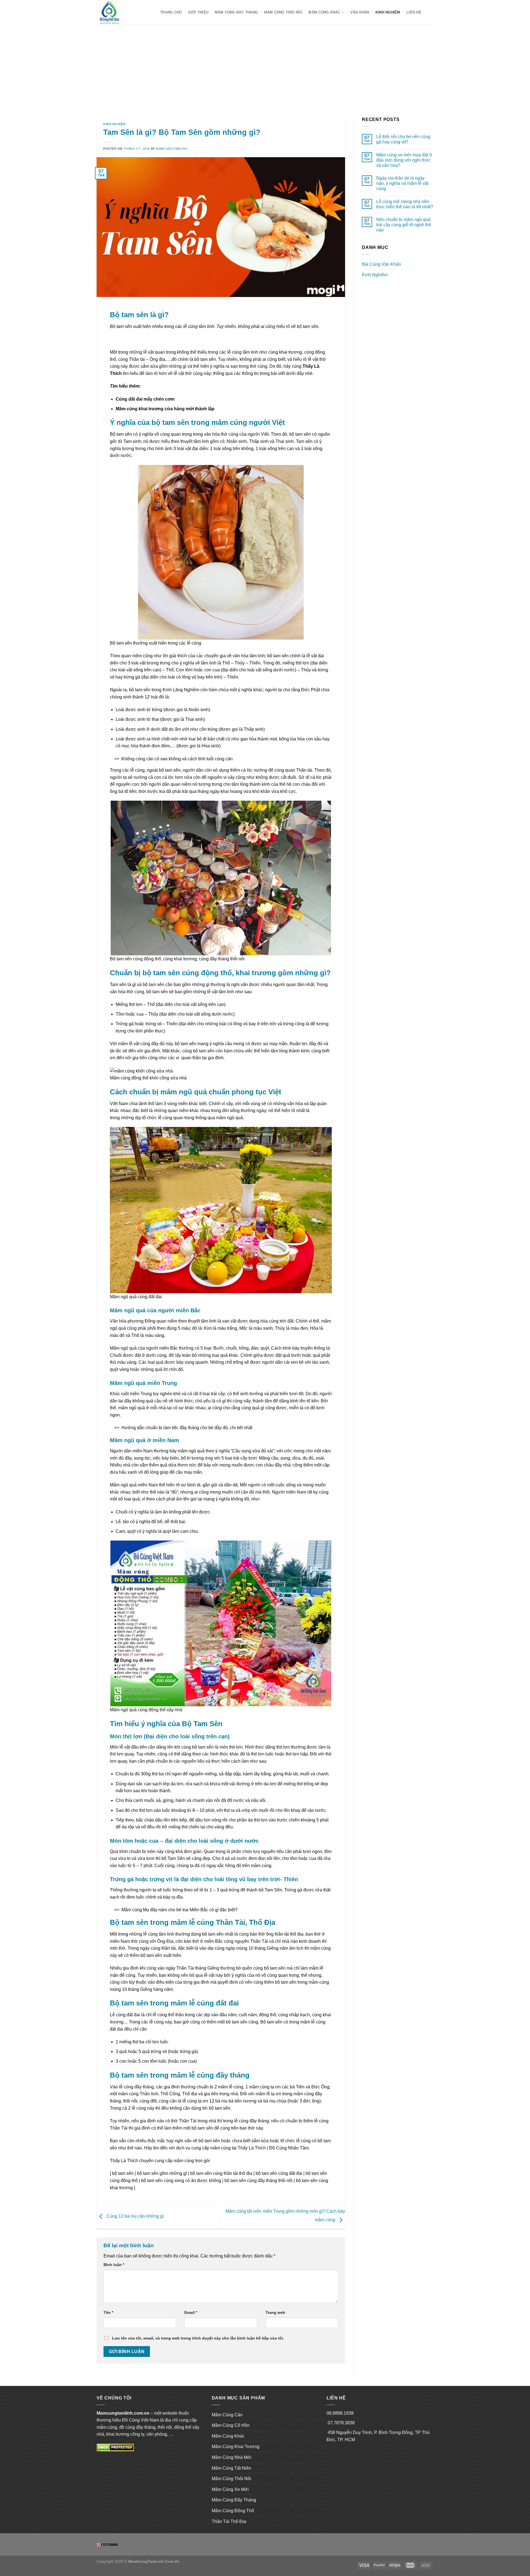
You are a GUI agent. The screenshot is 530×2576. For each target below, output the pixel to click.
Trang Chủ (171, 12)
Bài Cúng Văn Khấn (381, 264)
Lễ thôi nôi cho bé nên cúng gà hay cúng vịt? (403, 139)
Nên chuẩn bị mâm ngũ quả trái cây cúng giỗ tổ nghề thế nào (404, 225)
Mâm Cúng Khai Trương (236, 2447)
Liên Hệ (414, 12)
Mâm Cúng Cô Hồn (231, 2425)
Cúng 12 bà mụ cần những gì (135, 2216)
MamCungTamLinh (172, 149)
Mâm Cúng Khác (324, 12)
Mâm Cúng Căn (227, 2415)
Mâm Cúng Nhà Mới (232, 2457)
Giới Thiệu (198, 12)
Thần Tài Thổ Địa (229, 2521)
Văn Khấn (360, 12)
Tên (108, 2312)
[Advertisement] (265, 66)
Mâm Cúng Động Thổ (233, 2511)
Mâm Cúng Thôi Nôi (283, 12)
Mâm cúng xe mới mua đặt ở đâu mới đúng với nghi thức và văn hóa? (404, 160)
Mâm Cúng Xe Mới (230, 2489)
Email (191, 2312)
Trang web (275, 2312)
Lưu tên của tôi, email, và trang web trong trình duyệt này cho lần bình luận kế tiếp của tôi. (198, 2338)
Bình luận (114, 2265)
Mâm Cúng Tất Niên (231, 2468)
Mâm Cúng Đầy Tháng (236, 12)
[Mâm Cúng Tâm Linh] (124, 12)
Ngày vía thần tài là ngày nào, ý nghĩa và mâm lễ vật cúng (402, 183)
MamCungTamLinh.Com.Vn (154, 2561)
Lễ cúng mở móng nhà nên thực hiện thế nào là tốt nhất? (405, 204)
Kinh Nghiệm (388, 12)
